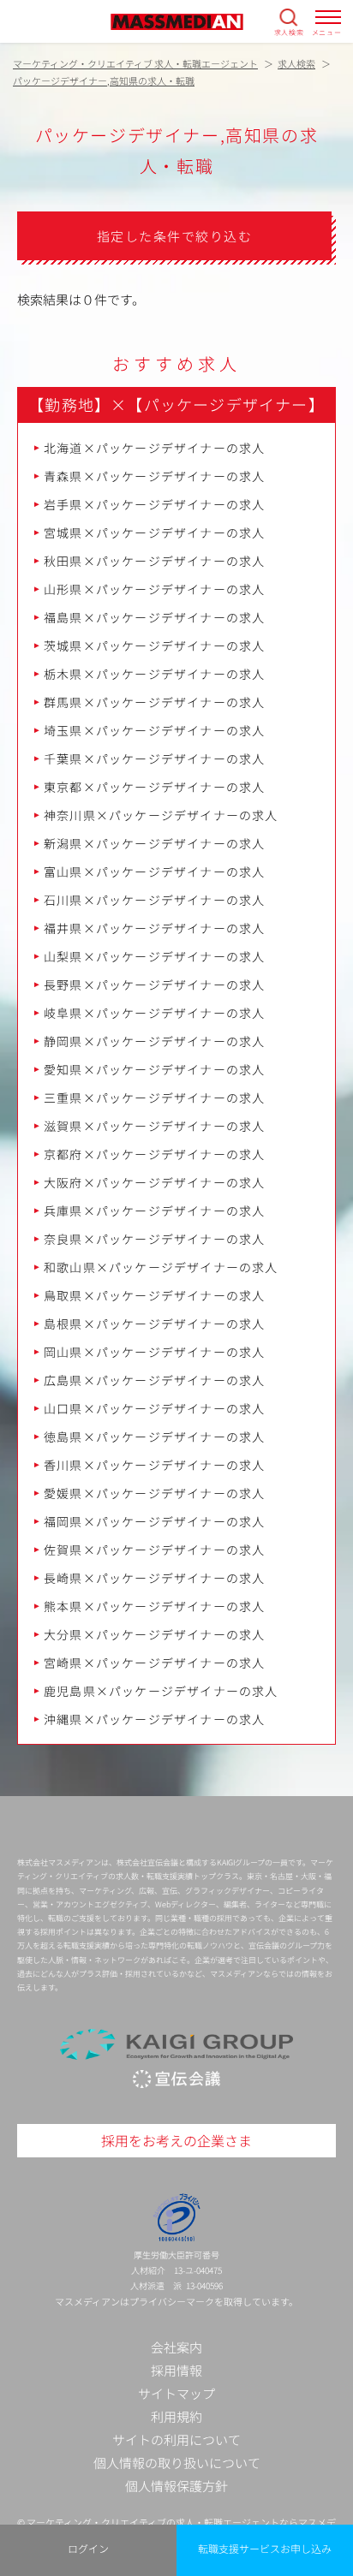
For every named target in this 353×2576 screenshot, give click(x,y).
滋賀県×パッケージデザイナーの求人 (154, 1126)
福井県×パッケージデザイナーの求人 (154, 928)
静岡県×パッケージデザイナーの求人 (154, 1041)
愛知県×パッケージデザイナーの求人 (154, 1069)
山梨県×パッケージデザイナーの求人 (154, 956)
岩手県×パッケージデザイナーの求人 (154, 504)
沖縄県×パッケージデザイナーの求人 (154, 1719)
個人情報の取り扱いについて (177, 2463)
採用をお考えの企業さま (176, 2140)
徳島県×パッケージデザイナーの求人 (154, 1437)
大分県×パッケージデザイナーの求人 (154, 1634)
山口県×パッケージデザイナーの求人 (154, 1408)
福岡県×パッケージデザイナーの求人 (154, 1521)
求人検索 (289, 32)
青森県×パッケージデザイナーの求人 (154, 476)
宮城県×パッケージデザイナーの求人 (154, 532)
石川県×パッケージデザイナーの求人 (154, 900)
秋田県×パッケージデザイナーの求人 (154, 561)
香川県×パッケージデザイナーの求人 (154, 1465)
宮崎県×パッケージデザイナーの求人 (154, 1663)
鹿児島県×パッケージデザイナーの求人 (161, 1691)
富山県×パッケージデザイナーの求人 (154, 872)
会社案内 (176, 2347)
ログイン (88, 2548)
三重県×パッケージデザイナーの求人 (154, 1098)
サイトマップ (176, 2393)
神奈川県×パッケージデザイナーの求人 (161, 815)
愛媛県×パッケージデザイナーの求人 (154, 1493)
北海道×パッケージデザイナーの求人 (154, 448)
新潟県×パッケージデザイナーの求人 (154, 843)
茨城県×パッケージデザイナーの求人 (154, 645)
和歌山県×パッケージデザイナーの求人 (161, 1267)
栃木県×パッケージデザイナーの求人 (154, 674)
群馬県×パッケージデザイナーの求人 (154, 702)
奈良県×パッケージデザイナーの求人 (154, 1239)
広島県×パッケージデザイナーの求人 (154, 1380)
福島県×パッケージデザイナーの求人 (154, 617)
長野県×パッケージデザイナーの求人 (154, 985)
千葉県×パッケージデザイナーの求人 (154, 759)
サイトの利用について (176, 2439)
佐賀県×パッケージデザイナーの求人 (154, 1550)
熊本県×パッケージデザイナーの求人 (154, 1606)
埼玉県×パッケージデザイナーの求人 (154, 730)
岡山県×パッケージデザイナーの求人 (154, 1352)
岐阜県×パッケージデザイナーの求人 (154, 1013)
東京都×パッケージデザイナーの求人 (154, 787)
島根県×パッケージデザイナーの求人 (154, 1324)
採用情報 (176, 2370)
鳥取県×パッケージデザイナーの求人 (154, 1295)
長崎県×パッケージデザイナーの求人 (154, 1578)
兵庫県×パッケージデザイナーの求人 (154, 1211)
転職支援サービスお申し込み (265, 2548)
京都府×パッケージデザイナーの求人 (154, 1154)
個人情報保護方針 (176, 2486)
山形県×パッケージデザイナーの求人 (154, 589)
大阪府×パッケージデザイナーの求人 (154, 1182)
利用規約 (176, 2416)
